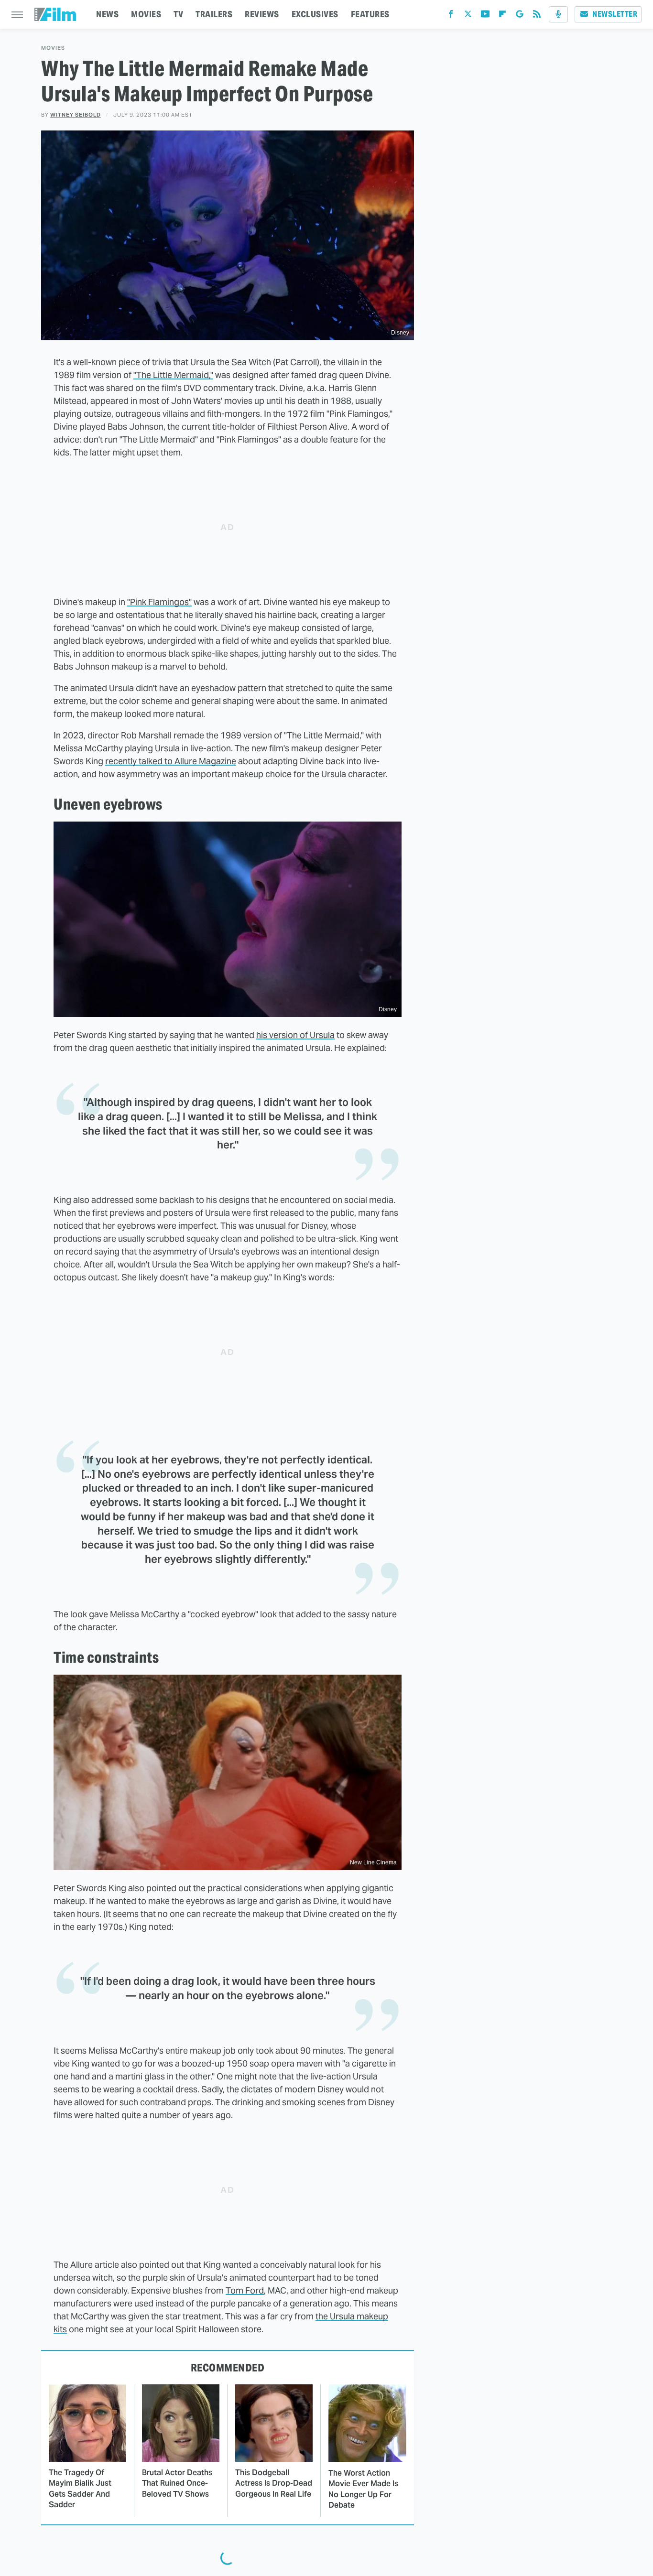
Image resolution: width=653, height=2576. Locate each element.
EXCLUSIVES (315, 14)
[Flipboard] (502, 16)
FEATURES (370, 14)
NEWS (107, 14)
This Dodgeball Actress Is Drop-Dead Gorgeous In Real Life (274, 2483)
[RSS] (537, 16)
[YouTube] (485, 16)
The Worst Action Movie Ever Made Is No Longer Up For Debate (363, 2489)
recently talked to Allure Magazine (171, 761)
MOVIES (146, 14)
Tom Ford (245, 2290)
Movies (53, 48)
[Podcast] (558, 14)
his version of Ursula (295, 1035)
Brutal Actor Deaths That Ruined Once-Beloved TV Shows (177, 2483)
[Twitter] (468, 16)
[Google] (520, 16)
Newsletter (615, 14)
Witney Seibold (76, 115)
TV (178, 14)
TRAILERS (214, 14)
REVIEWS (262, 14)
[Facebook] (451, 16)
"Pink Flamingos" (159, 602)
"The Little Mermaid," (173, 375)
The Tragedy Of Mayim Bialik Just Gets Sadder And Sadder (80, 2489)
